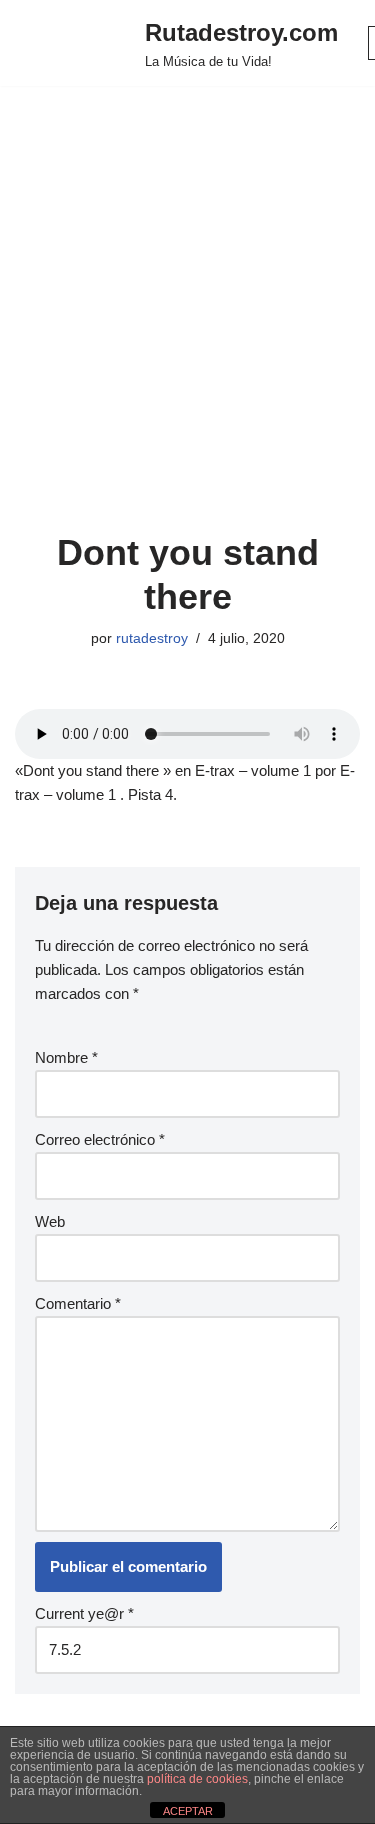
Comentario (78, 1303)
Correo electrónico (100, 1139)
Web (50, 1221)
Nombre (66, 1057)
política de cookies (197, 1779)
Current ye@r (84, 1613)
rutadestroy (152, 638)
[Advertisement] (187, 333)
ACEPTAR (188, 1811)
